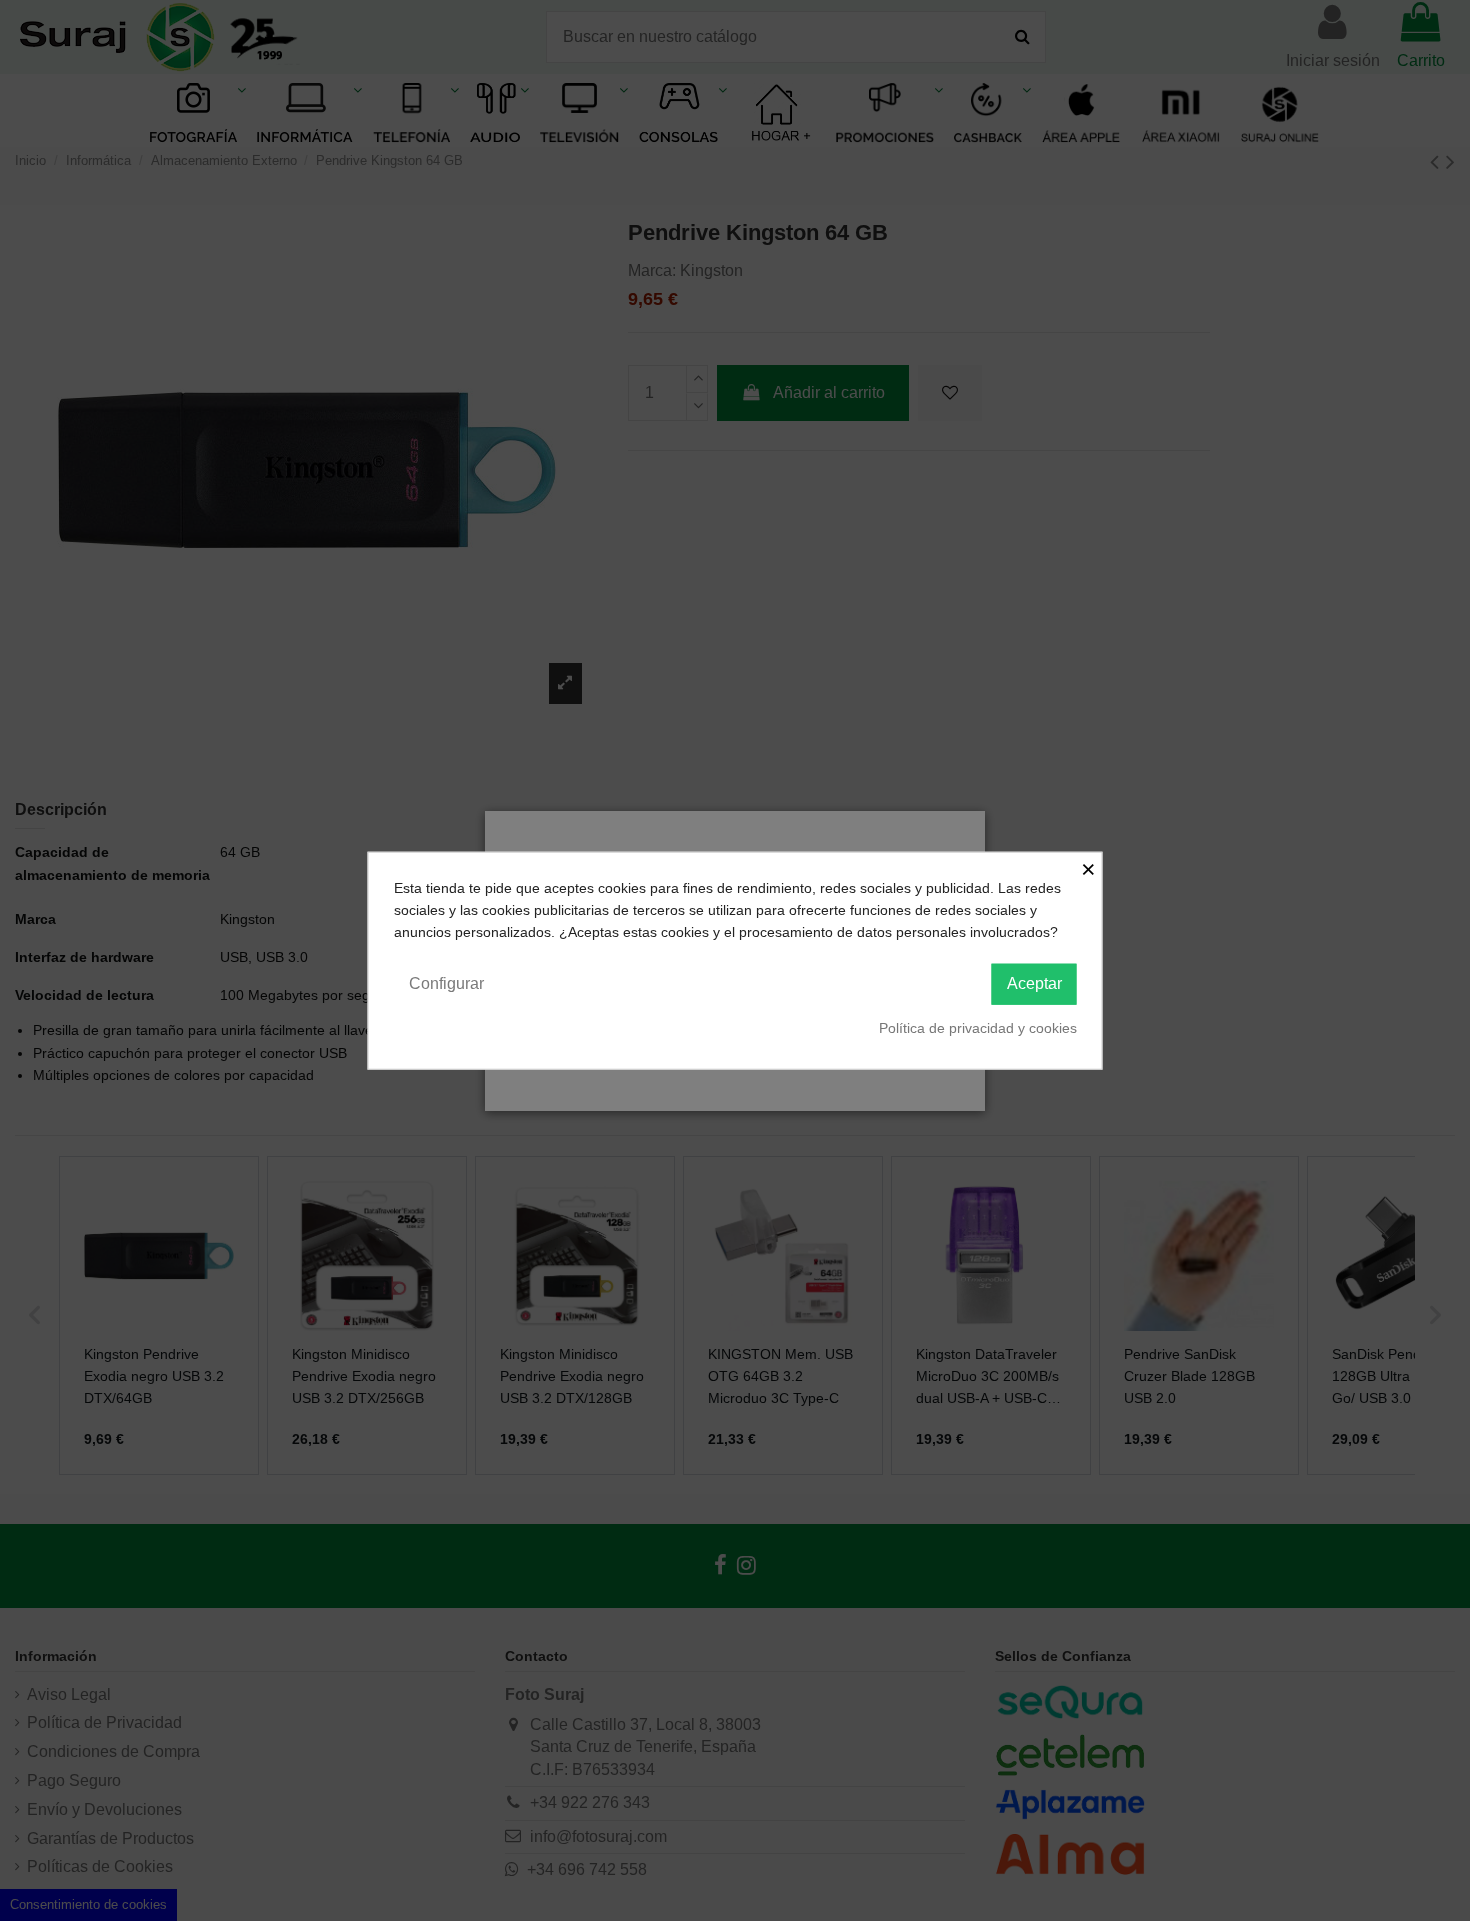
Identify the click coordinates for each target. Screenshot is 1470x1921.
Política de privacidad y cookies (978, 1027)
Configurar (446, 982)
